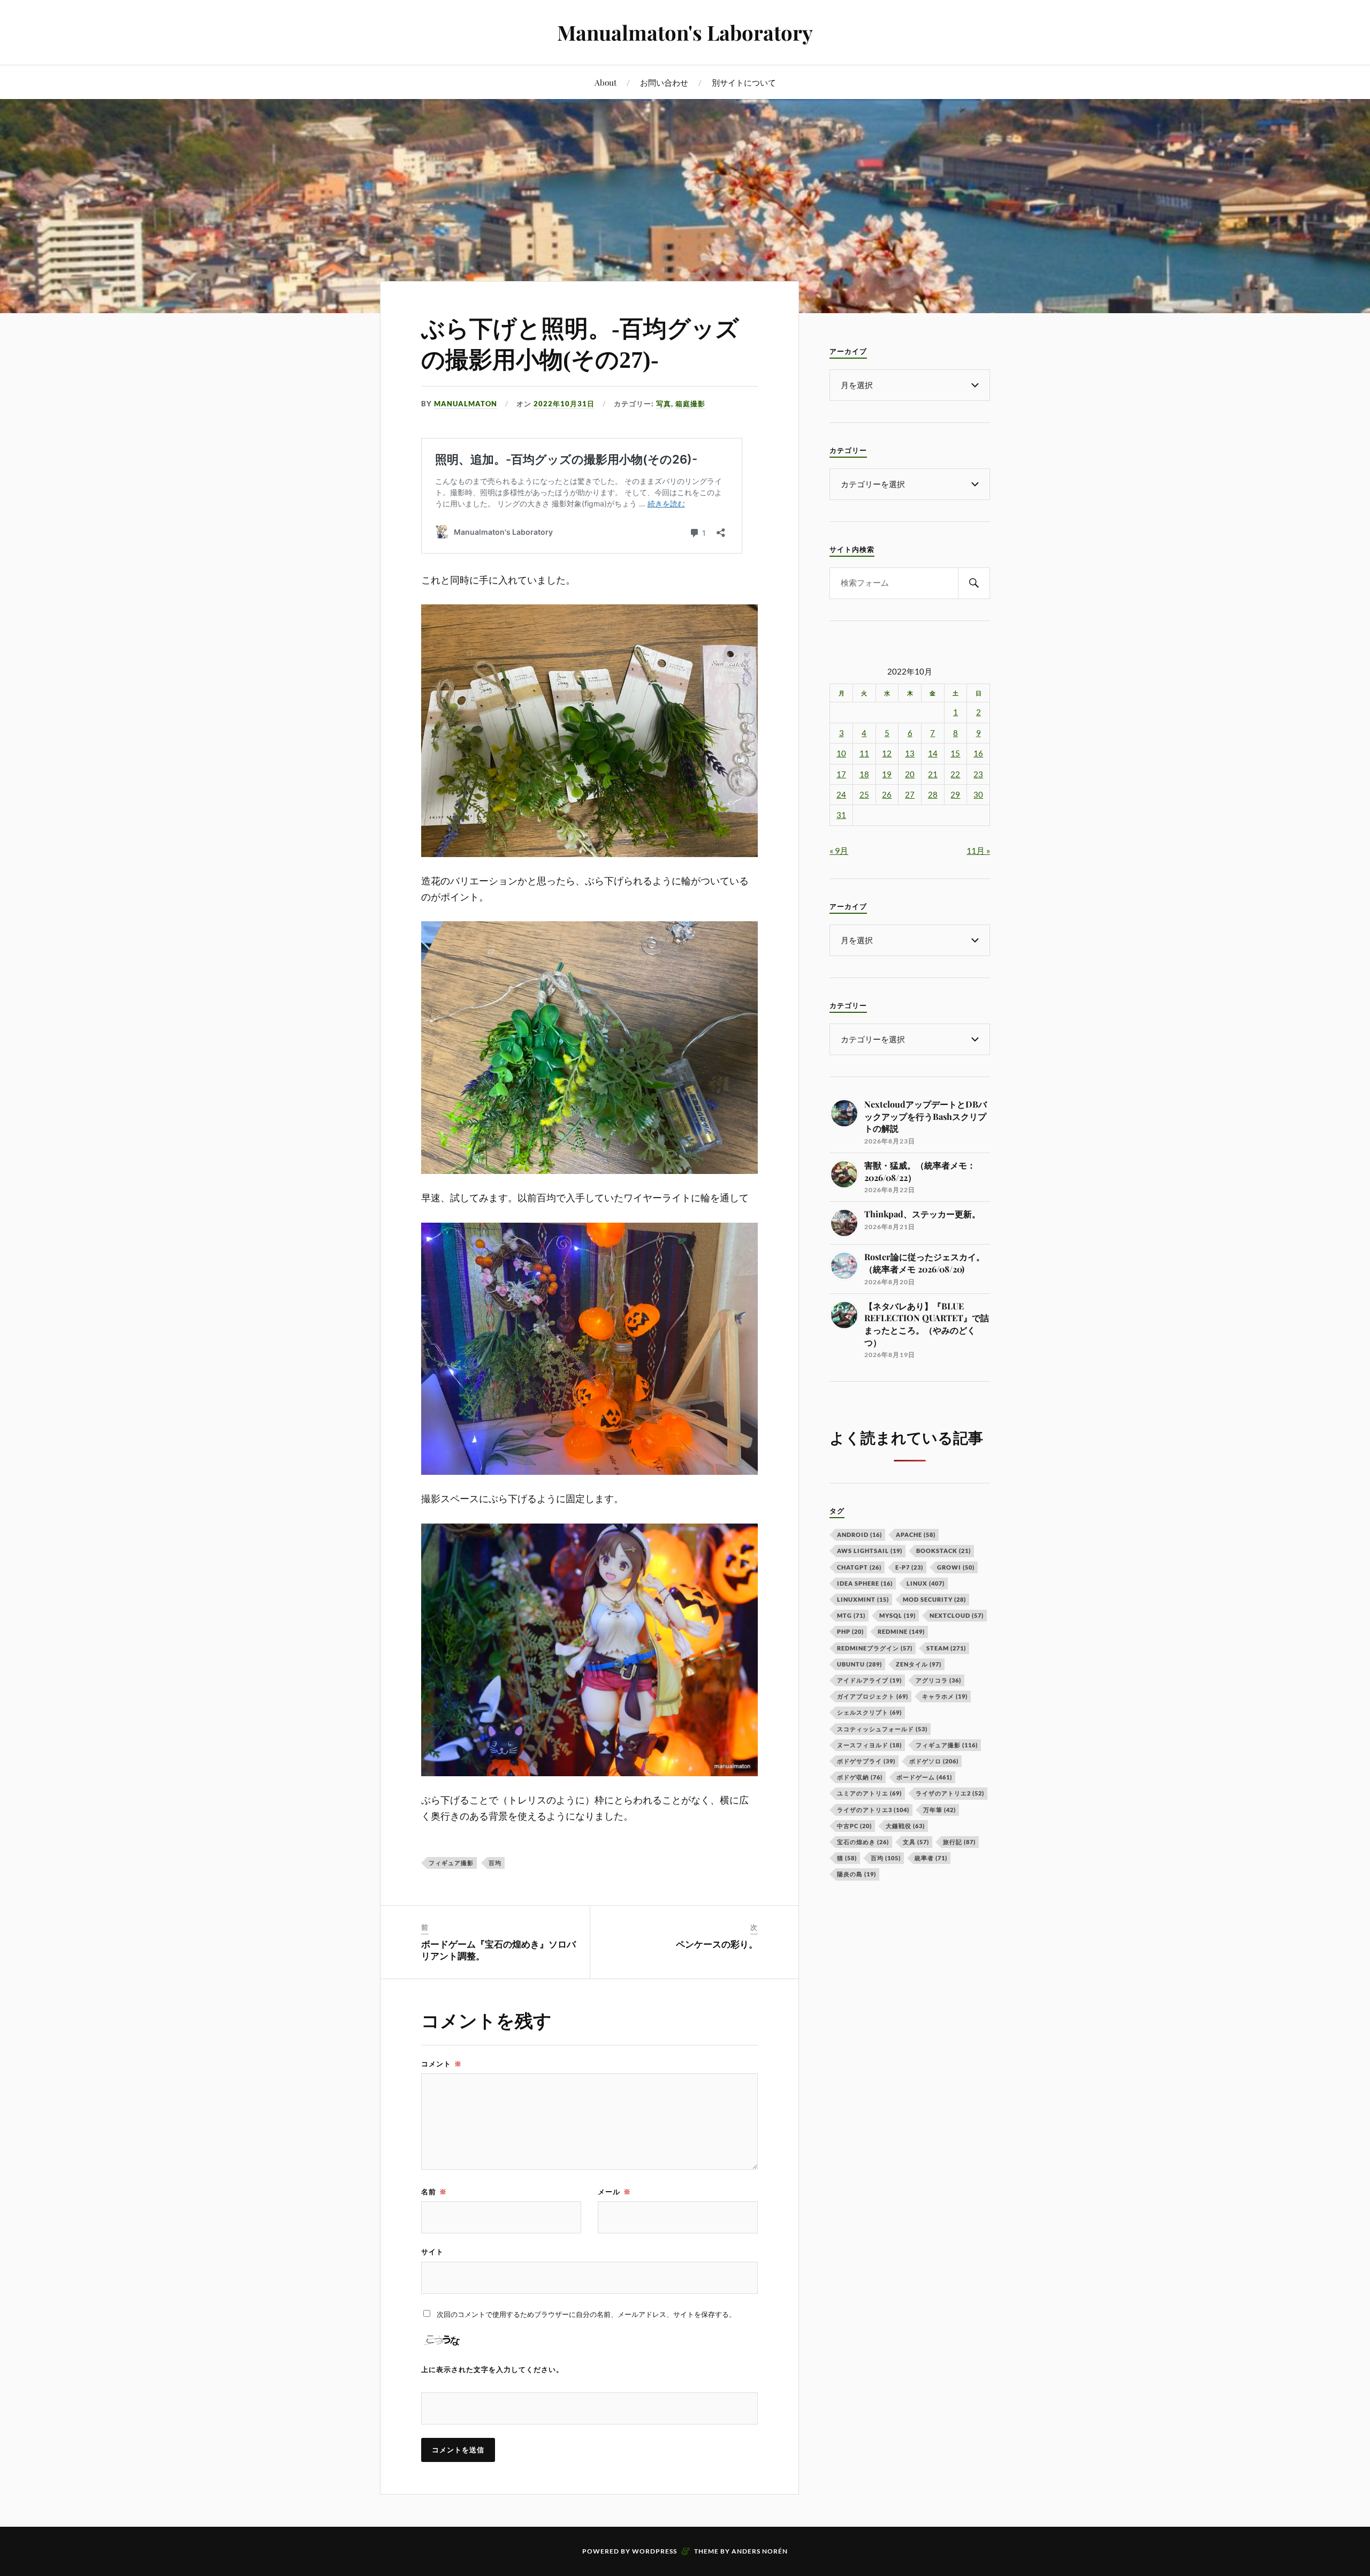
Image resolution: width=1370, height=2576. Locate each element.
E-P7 (909, 1567)
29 (955, 795)
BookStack (943, 1551)
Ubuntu (859, 1664)
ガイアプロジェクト (873, 1696)
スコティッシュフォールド (882, 1729)
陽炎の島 (857, 1874)
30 (978, 795)
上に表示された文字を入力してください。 (492, 2369)
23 (978, 774)
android (859, 1535)
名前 (434, 2192)
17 (841, 774)
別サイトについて (744, 82)
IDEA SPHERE (865, 1583)
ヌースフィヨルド (869, 1745)
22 (955, 774)
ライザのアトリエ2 (950, 1793)
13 (910, 753)
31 (841, 815)
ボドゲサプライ (866, 1761)
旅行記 (959, 1842)
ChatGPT (859, 1567)
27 (910, 795)
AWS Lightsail (870, 1551)
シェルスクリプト (869, 1712)
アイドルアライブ (869, 1680)
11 (864, 753)
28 (933, 795)
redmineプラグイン (875, 1648)
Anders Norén (760, 2551)
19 (887, 774)
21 (933, 774)
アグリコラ (938, 1680)
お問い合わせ (664, 82)
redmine (901, 1631)
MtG (851, 1615)
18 (864, 774)
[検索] (974, 583)
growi (956, 1567)
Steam (946, 1648)
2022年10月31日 (564, 404)
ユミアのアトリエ (869, 1793)
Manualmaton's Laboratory (685, 32)
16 (978, 753)
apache (916, 1535)
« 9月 (839, 850)
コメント (442, 2064)
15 (955, 753)
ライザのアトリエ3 (873, 1810)
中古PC (854, 1826)
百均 (495, 1863)
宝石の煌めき (863, 1842)
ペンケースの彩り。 (717, 1945)
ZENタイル (919, 1664)
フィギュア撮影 (451, 1863)
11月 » (978, 850)
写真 (664, 404)
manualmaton (466, 404)
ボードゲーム (924, 1777)
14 (933, 753)
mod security (934, 1599)
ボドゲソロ (934, 1761)
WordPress (654, 2551)
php (850, 1631)
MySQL (897, 1615)
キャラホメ (945, 1696)
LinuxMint (863, 1599)
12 (887, 753)
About (606, 82)
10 (841, 753)
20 (910, 774)
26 (887, 795)
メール (614, 2192)
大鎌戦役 (905, 1826)
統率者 (931, 1858)
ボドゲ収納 (860, 1777)
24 (841, 795)
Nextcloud (957, 1615)
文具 (916, 1842)
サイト (432, 2252)
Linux (926, 1583)
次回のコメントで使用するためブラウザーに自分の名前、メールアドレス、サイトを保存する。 (586, 2314)
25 (864, 795)
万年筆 (939, 1810)
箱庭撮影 (690, 404)
